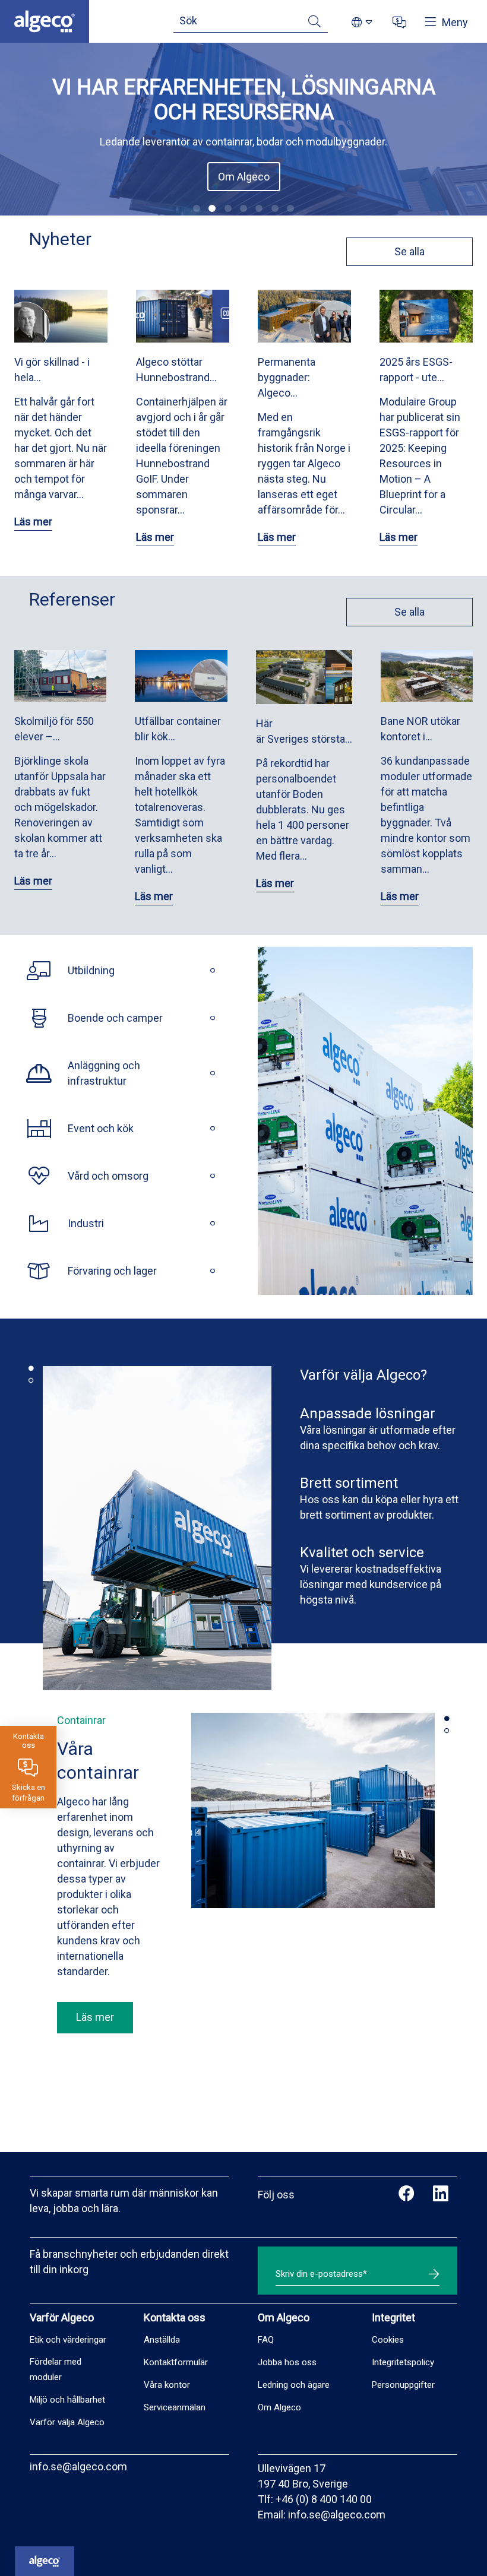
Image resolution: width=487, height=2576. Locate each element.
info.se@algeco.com (78, 2466)
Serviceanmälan (175, 2407)
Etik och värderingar (68, 2340)
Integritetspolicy (403, 2362)
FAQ (266, 2340)
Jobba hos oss (287, 2362)
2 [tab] (31, 1380)
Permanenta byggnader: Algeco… (287, 377)
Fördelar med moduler (56, 2369)
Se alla (409, 251)
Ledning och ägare (294, 2385)
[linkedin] (440, 2195)
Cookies (388, 2340)
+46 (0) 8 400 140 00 (324, 2499)
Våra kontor (167, 2385)
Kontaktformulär (176, 2362)
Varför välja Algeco (67, 2422)
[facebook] (407, 2195)
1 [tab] (31, 1368)
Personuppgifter (403, 2385)
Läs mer (33, 522)
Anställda (162, 2340)
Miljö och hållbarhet (67, 2400)
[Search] (314, 23)
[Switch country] (362, 23)
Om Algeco (244, 177)
